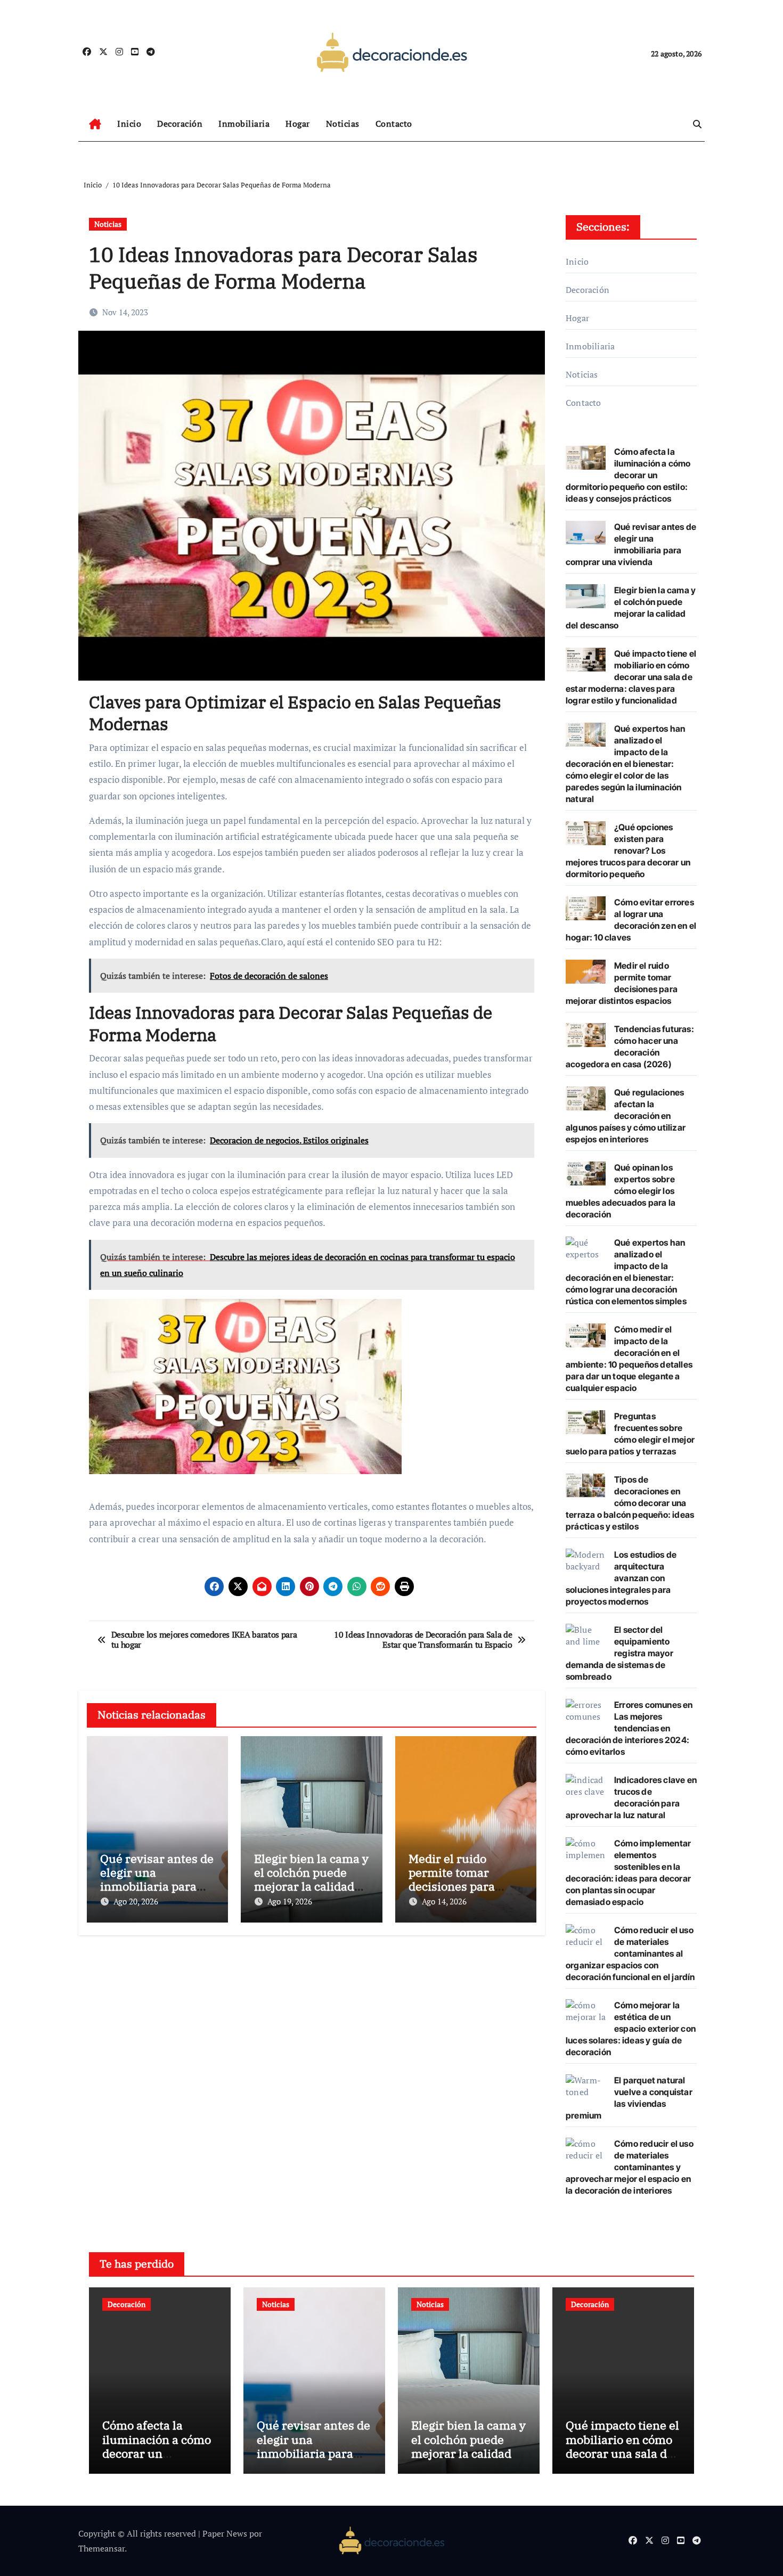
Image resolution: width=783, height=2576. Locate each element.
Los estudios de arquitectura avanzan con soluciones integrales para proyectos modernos (621, 1578)
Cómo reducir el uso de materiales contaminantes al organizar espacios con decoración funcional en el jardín (630, 1953)
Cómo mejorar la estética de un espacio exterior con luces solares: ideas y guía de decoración (631, 2029)
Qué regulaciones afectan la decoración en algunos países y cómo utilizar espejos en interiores (626, 1116)
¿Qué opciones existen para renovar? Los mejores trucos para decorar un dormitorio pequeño (628, 851)
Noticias (343, 124)
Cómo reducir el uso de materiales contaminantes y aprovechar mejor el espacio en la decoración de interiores (630, 2167)
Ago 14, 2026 (444, 1901)
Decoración (180, 124)
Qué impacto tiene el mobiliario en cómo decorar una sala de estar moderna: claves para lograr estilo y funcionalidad (631, 677)
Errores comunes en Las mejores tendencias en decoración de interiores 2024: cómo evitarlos (629, 1728)
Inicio (129, 124)
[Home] (95, 124)
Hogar (298, 124)
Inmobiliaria (244, 124)
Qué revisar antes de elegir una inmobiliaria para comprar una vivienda (157, 1887)
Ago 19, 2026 (290, 1901)
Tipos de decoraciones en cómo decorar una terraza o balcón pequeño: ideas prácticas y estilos (630, 1503)
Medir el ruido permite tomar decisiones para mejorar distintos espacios (456, 1887)
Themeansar (101, 2548)
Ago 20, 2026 (136, 1901)
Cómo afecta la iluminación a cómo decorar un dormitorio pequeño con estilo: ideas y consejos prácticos (628, 475)
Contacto (394, 124)
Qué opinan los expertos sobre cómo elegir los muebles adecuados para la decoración (621, 1191)
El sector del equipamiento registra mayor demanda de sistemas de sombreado (619, 1653)
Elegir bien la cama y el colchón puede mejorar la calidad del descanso (311, 1879)
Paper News (225, 2533)
